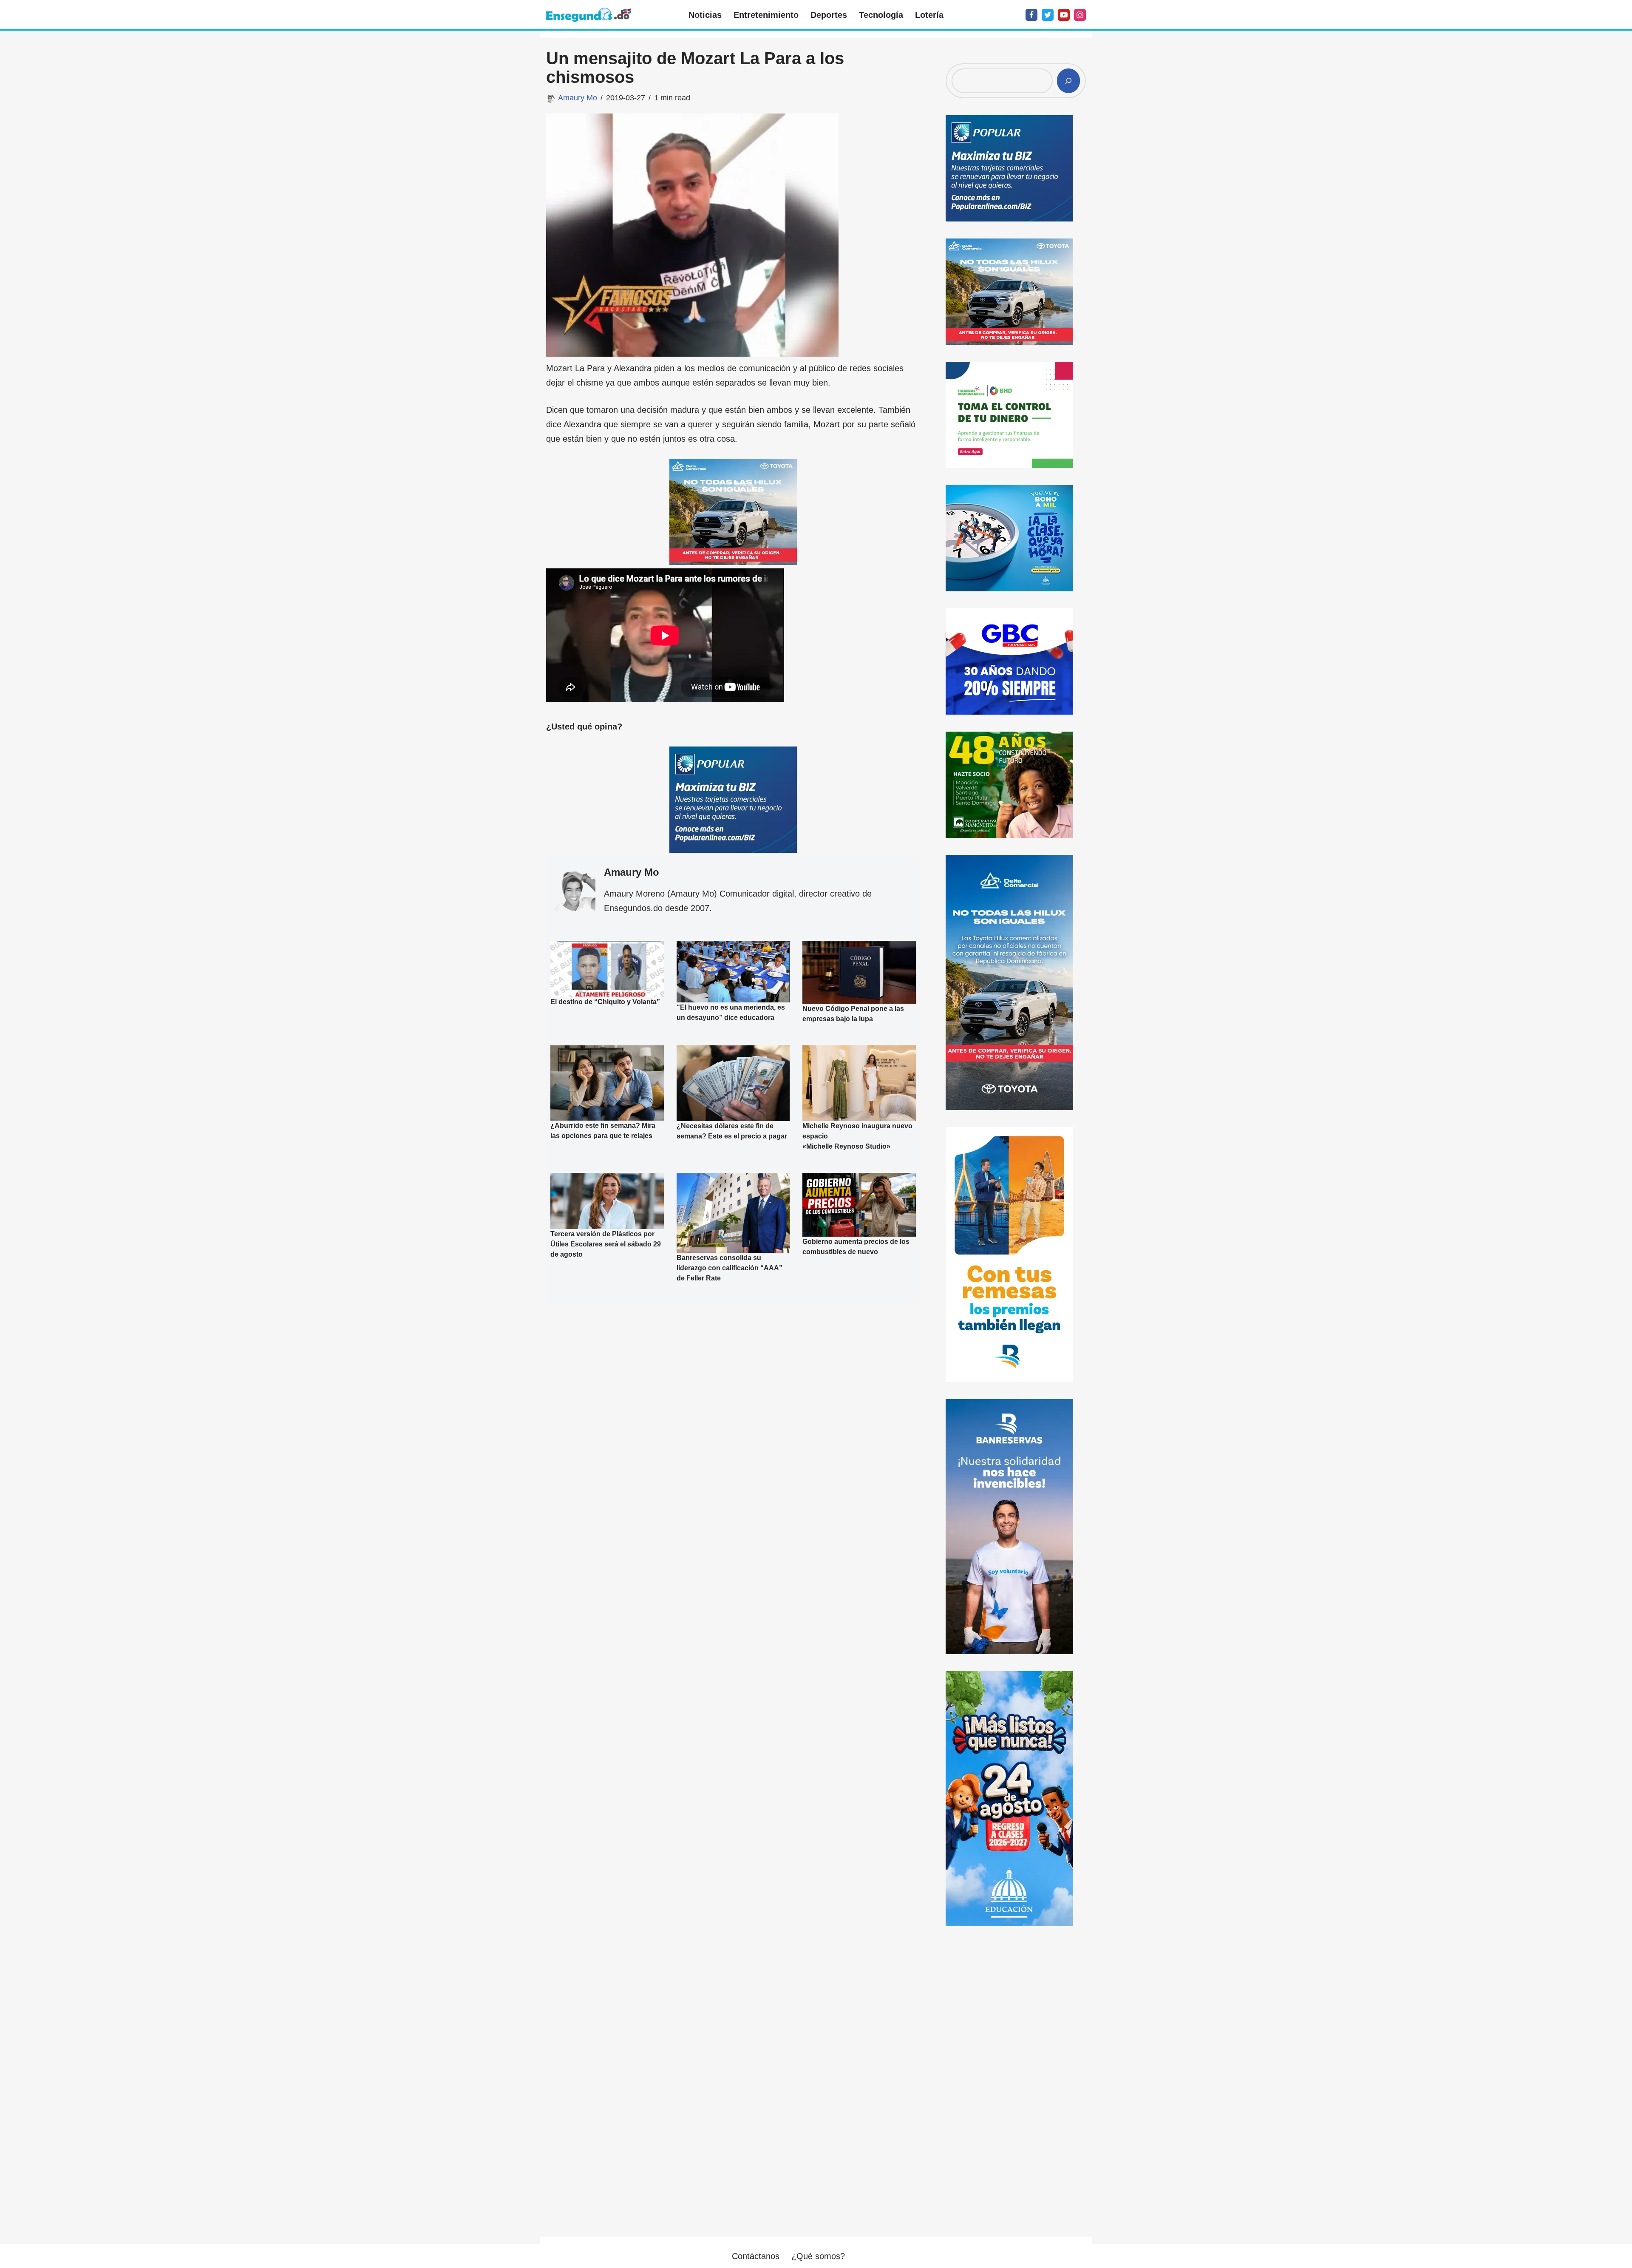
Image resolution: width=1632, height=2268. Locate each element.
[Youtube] (1064, 15)
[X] (1048, 15)
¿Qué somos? (818, 2256)
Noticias (705, 15)
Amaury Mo (578, 98)
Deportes (829, 15)
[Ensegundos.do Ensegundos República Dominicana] (589, 15)
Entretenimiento (766, 15)
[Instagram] (1080, 15)
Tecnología (881, 15)
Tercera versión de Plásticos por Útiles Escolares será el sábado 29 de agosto (606, 1244)
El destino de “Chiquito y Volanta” (605, 1002)
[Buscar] (1068, 81)
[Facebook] (1031, 15)
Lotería (929, 15)
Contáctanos (756, 2256)
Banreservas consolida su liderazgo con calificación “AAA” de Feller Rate (730, 1268)
